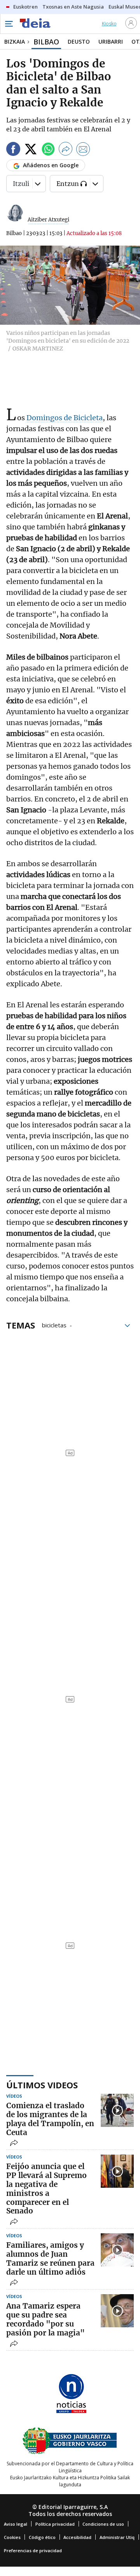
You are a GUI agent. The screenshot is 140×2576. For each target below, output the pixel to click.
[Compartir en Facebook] (13, 150)
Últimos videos (42, 2085)
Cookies (12, 2537)
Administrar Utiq (117, 2537)
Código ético (42, 2537)
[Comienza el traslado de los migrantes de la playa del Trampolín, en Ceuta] (117, 2110)
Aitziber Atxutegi (48, 220)
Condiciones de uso (103, 2524)
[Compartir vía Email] (83, 150)
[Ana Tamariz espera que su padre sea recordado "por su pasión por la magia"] (117, 2311)
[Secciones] (9, 24)
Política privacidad (55, 2524)
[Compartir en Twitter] (31, 150)
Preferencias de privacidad (33, 2550)
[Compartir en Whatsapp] (48, 150)
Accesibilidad (77, 2537)
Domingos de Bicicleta (65, 418)
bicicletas (54, 1325)
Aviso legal (16, 2524)
